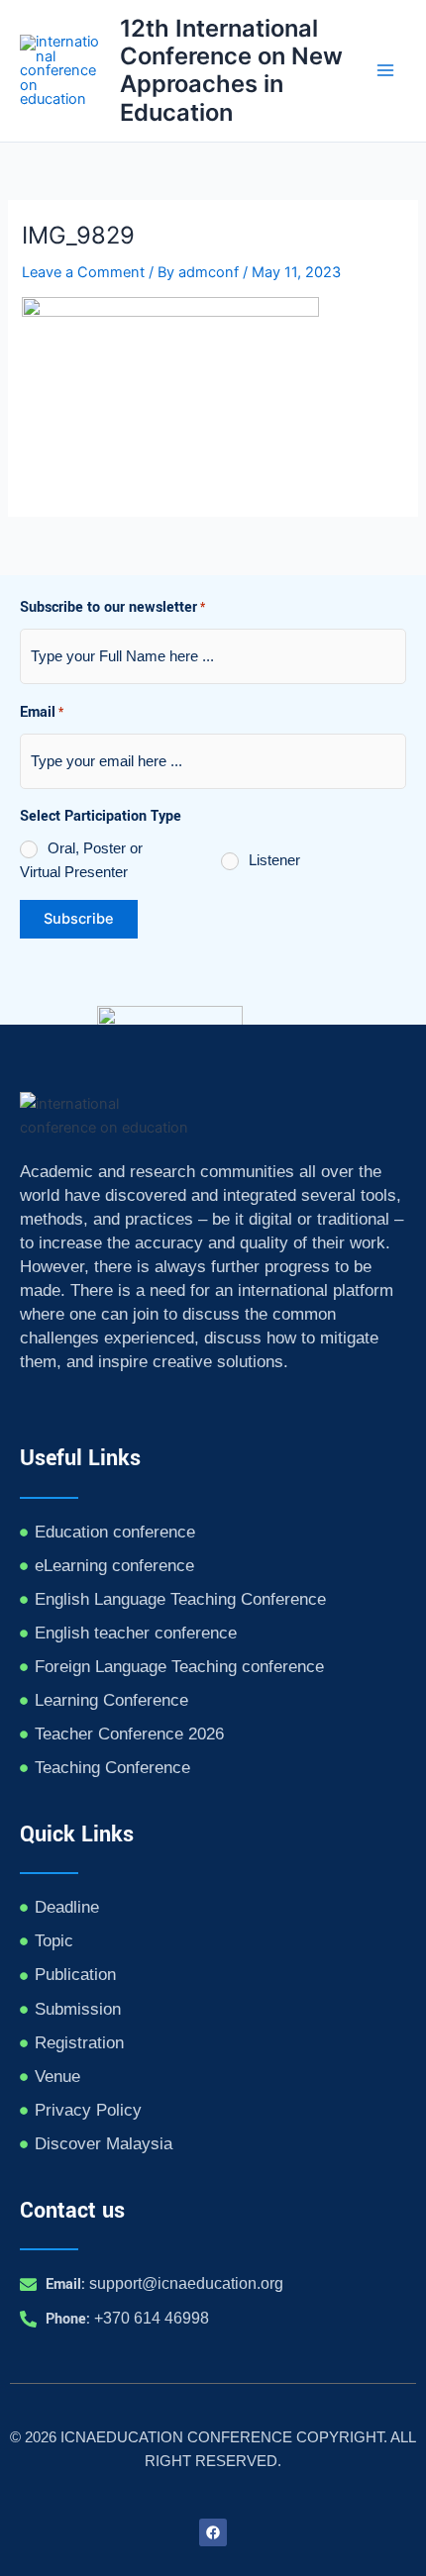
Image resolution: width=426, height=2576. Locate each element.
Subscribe (79, 919)
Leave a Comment (83, 272)
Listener (274, 860)
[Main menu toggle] (385, 71)
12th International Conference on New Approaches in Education (231, 70)
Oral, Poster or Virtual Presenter (81, 860)
